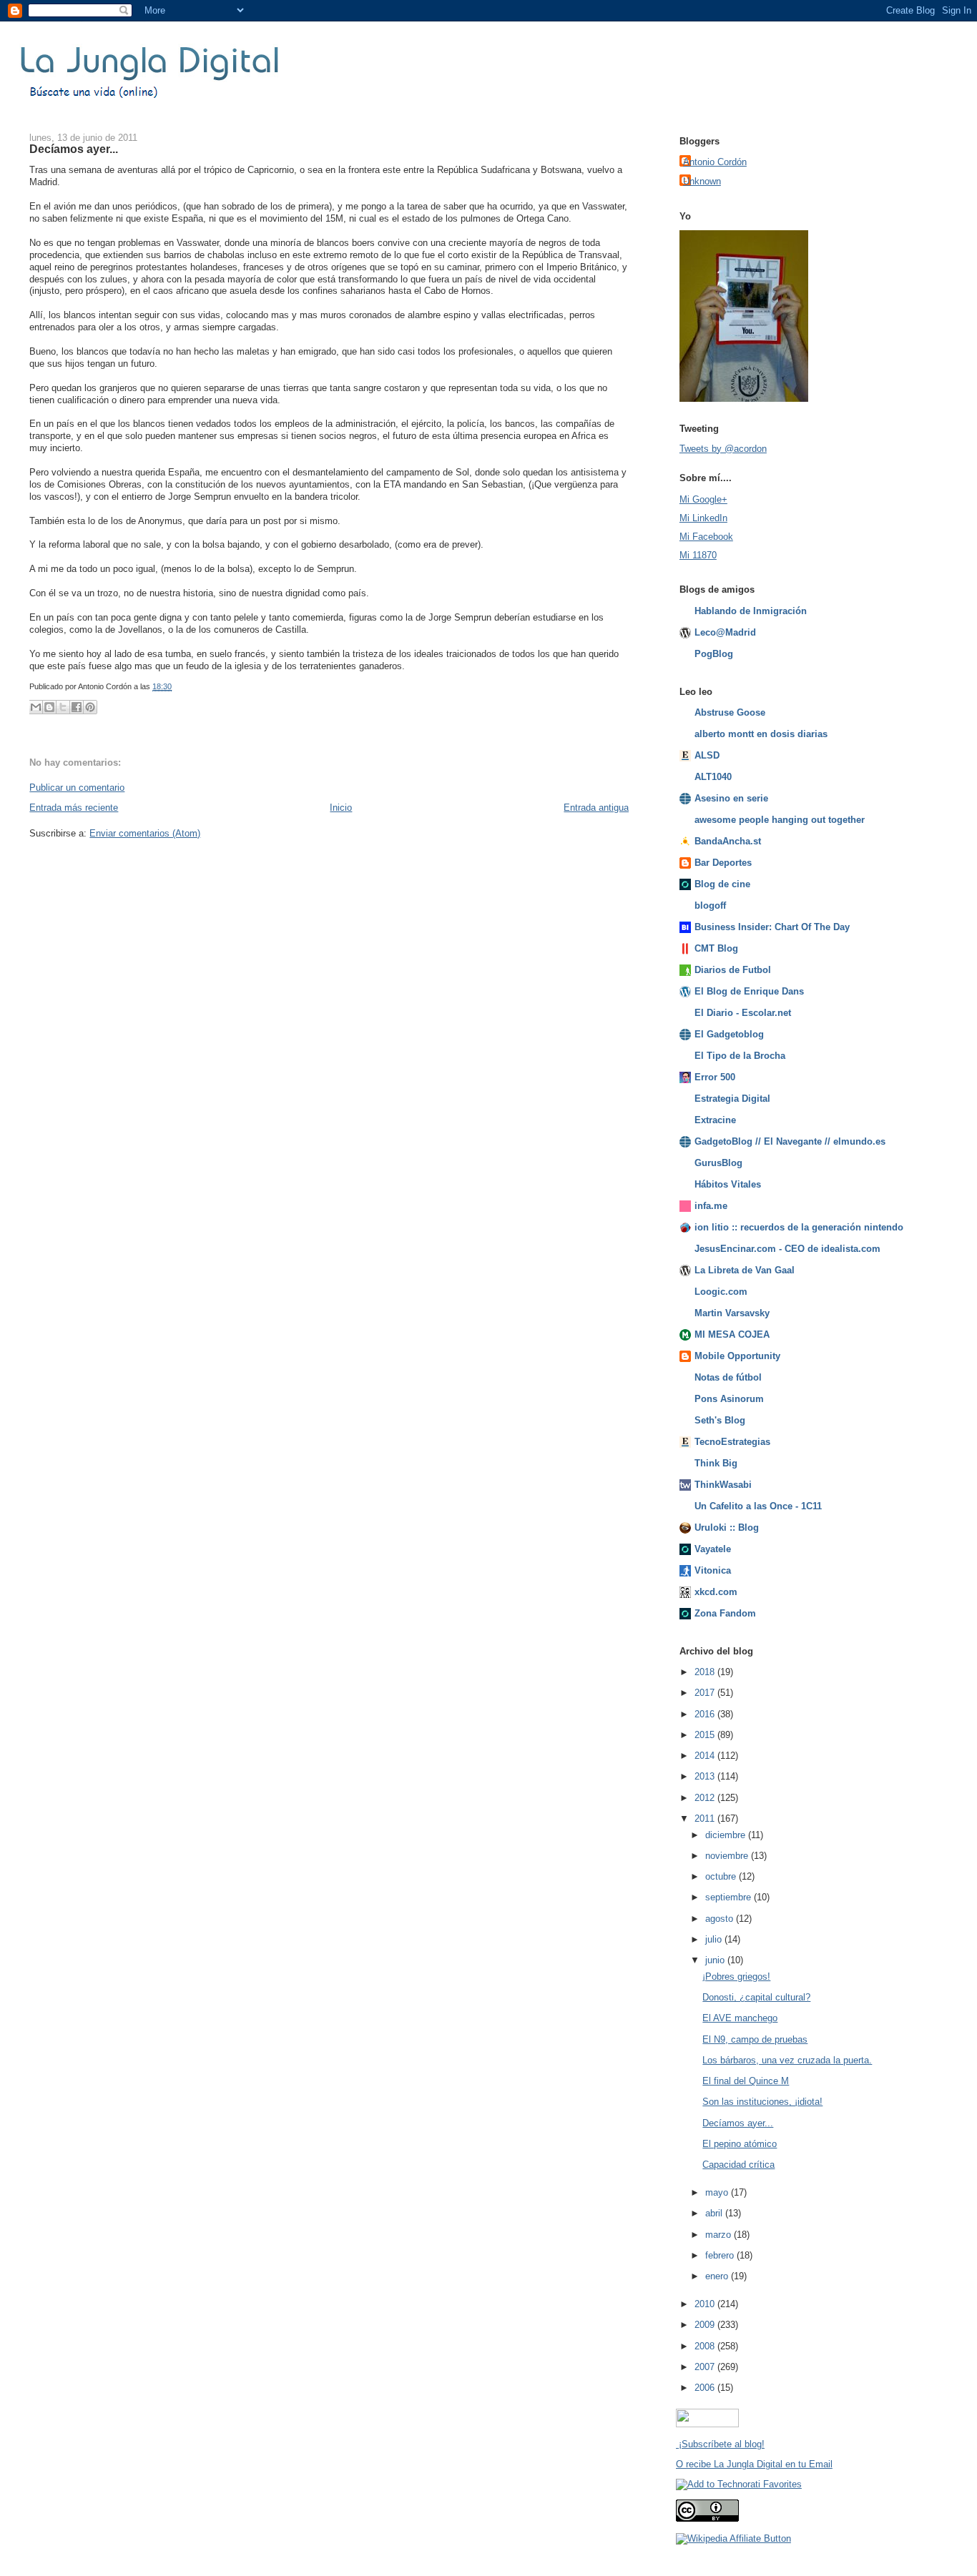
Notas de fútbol (728, 1377)
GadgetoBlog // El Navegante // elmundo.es (790, 1141)
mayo (718, 2192)
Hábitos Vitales (728, 1184)
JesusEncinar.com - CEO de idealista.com (787, 1249)
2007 (706, 2367)
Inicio (341, 808)
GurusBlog (718, 1163)
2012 (706, 1798)
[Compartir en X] (63, 707)
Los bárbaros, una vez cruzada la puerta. (787, 2060)
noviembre (728, 1856)
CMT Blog (716, 948)
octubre (722, 1876)
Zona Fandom (725, 1613)
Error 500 (715, 1077)
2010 (706, 2304)
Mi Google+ (703, 499)
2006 (706, 2388)
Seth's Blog (720, 1420)
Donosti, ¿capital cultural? (756, 1997)
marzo (720, 2235)
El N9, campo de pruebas (755, 2039)
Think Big (716, 1463)
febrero (721, 2255)
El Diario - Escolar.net (743, 1013)
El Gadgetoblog (729, 1034)
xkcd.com (716, 1592)
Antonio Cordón (715, 162)
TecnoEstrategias (732, 1442)
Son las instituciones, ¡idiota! (762, 2102)
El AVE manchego (740, 2018)
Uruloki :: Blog (727, 1528)
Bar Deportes (723, 863)
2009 (706, 2325)
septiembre (730, 1897)
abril (715, 2213)
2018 (706, 1672)
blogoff (710, 905)
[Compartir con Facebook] (77, 707)
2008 (706, 2346)
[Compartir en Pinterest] (90, 707)
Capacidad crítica (738, 2165)
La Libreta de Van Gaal (745, 1270)
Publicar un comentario (77, 788)
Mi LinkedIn (703, 518)
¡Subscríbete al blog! (720, 2444)
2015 (706, 1735)
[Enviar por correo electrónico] (36, 707)
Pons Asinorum (729, 1399)
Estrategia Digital (732, 1099)
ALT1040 (713, 777)
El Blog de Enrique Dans (749, 991)
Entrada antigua (596, 808)
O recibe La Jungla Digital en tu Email (754, 2464)
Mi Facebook (706, 537)
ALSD (707, 755)
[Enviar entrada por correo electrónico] (175, 686)
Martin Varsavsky (732, 1313)
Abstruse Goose (730, 712)
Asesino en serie (731, 798)
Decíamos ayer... (74, 149)
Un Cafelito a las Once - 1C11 (758, 1506)
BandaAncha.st (728, 841)
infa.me (711, 1206)
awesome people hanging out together (780, 820)
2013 (706, 1776)
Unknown (702, 181)
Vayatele (713, 1549)
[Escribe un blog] (49, 707)
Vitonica (713, 1570)
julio (715, 1939)
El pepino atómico (740, 2144)
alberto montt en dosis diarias (761, 734)
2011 (706, 1819)
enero (718, 2276)
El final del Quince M (746, 2081)
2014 (706, 1756)
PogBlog (714, 654)
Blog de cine (722, 884)
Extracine (715, 1120)
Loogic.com (721, 1292)
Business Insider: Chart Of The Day (772, 927)
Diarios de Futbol (733, 970)
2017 (706, 1693)
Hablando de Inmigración (751, 611)
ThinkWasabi (723, 1485)
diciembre (727, 1835)
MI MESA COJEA (732, 1334)
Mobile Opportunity (737, 1356)
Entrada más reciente (74, 808)
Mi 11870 (698, 555)
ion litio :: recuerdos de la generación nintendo (799, 1227)
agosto (721, 1919)
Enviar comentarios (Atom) (145, 833)
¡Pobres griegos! (736, 1977)
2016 (706, 1714)
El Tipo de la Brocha (740, 1056)
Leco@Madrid (725, 632)
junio (716, 1960)
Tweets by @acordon (723, 449)
